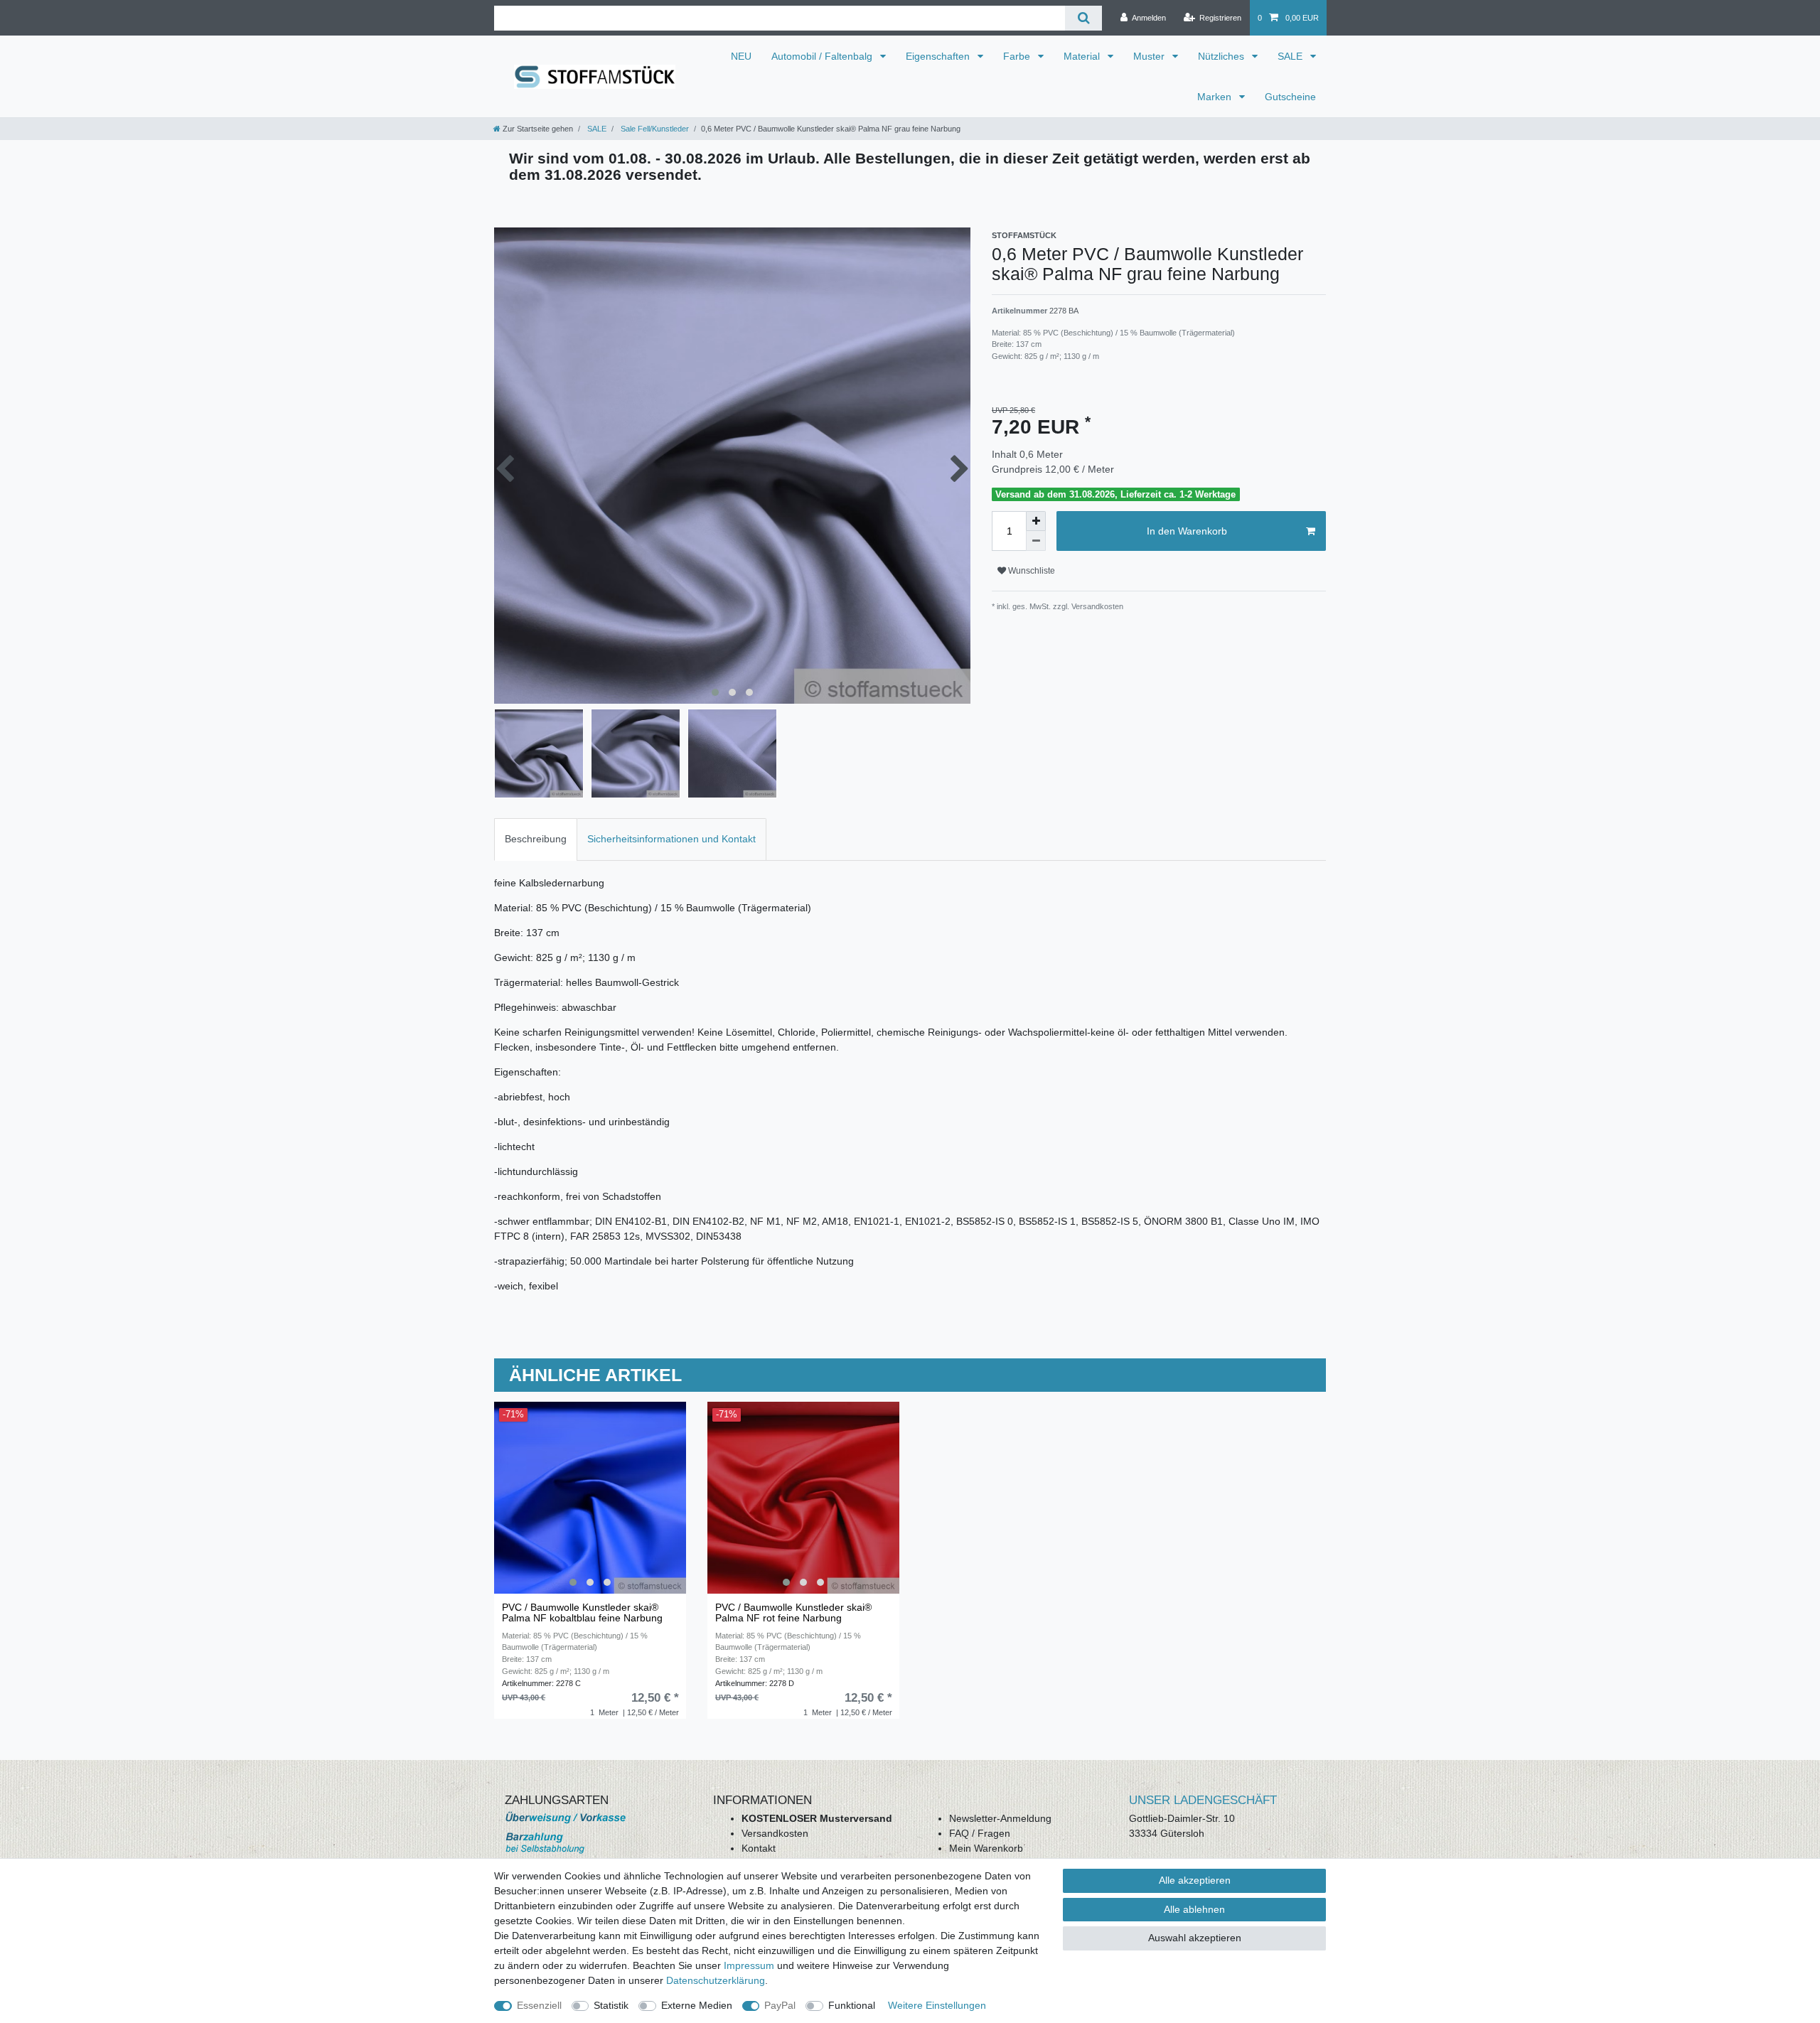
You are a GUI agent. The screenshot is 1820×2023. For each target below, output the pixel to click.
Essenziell (539, 2005)
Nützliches (1222, 56)
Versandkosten (775, 1833)
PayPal (780, 2005)
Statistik (611, 2005)
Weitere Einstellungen (937, 2005)
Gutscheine (1290, 97)
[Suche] (1083, 18)
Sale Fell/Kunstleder (654, 129)
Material (1083, 56)
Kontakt (759, 1848)
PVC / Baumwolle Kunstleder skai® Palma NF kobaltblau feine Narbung (582, 1613)
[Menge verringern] (1036, 541)
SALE (1291, 56)
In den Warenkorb (1187, 531)
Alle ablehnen (1194, 1909)
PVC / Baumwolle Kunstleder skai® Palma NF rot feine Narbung (793, 1613)
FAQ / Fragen (980, 1833)
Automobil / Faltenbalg (823, 56)
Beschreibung (536, 839)
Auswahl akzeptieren (1195, 1938)
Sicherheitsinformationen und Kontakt (671, 839)
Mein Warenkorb (986, 1848)
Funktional (852, 2005)
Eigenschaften (939, 56)
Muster (1150, 56)
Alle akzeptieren (1195, 1880)
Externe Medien (697, 2005)
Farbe (1018, 56)
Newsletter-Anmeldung (1000, 1818)
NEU (741, 56)
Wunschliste (1031, 571)
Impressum (749, 1965)
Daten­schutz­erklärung (716, 1980)
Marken (1216, 97)
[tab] (536, 839)
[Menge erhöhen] (1036, 521)
